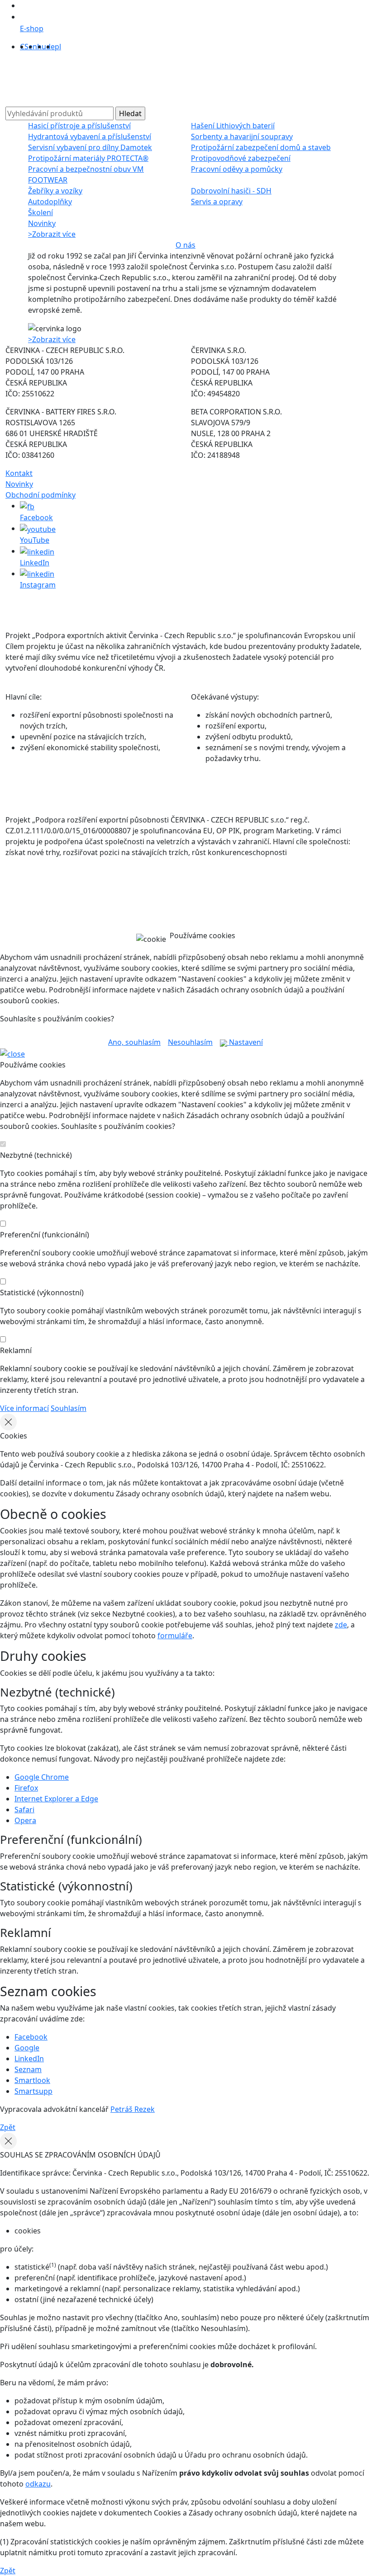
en (33, 47)
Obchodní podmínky (40, 495)
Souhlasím (69, 1408)
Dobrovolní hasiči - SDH (231, 191)
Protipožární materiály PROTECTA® (88, 158)
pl (58, 47)
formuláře (175, 1636)
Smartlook (32, 2080)
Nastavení (245, 1042)
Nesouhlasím (190, 1042)
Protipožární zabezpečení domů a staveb (261, 147)
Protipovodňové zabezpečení (241, 158)
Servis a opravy (217, 202)
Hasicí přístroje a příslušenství (79, 126)
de (50, 47)
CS (24, 47)
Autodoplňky (50, 202)
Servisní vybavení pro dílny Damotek (90, 147)
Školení (40, 212)
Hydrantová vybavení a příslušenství (90, 136)
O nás (185, 245)
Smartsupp (33, 2091)
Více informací (24, 1408)
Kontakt (19, 473)
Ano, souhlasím (134, 1042)
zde (341, 1625)
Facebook (31, 2037)
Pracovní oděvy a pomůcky (237, 169)
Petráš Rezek (133, 2109)
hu (42, 47)
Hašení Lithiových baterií (233, 126)
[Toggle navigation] (24, 83)
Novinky (42, 223)
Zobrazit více (52, 234)
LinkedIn (29, 2059)
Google (27, 2048)
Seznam (28, 2069)
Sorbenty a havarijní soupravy (242, 136)
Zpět (8, 2127)
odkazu (38, 2484)
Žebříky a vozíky (55, 191)
